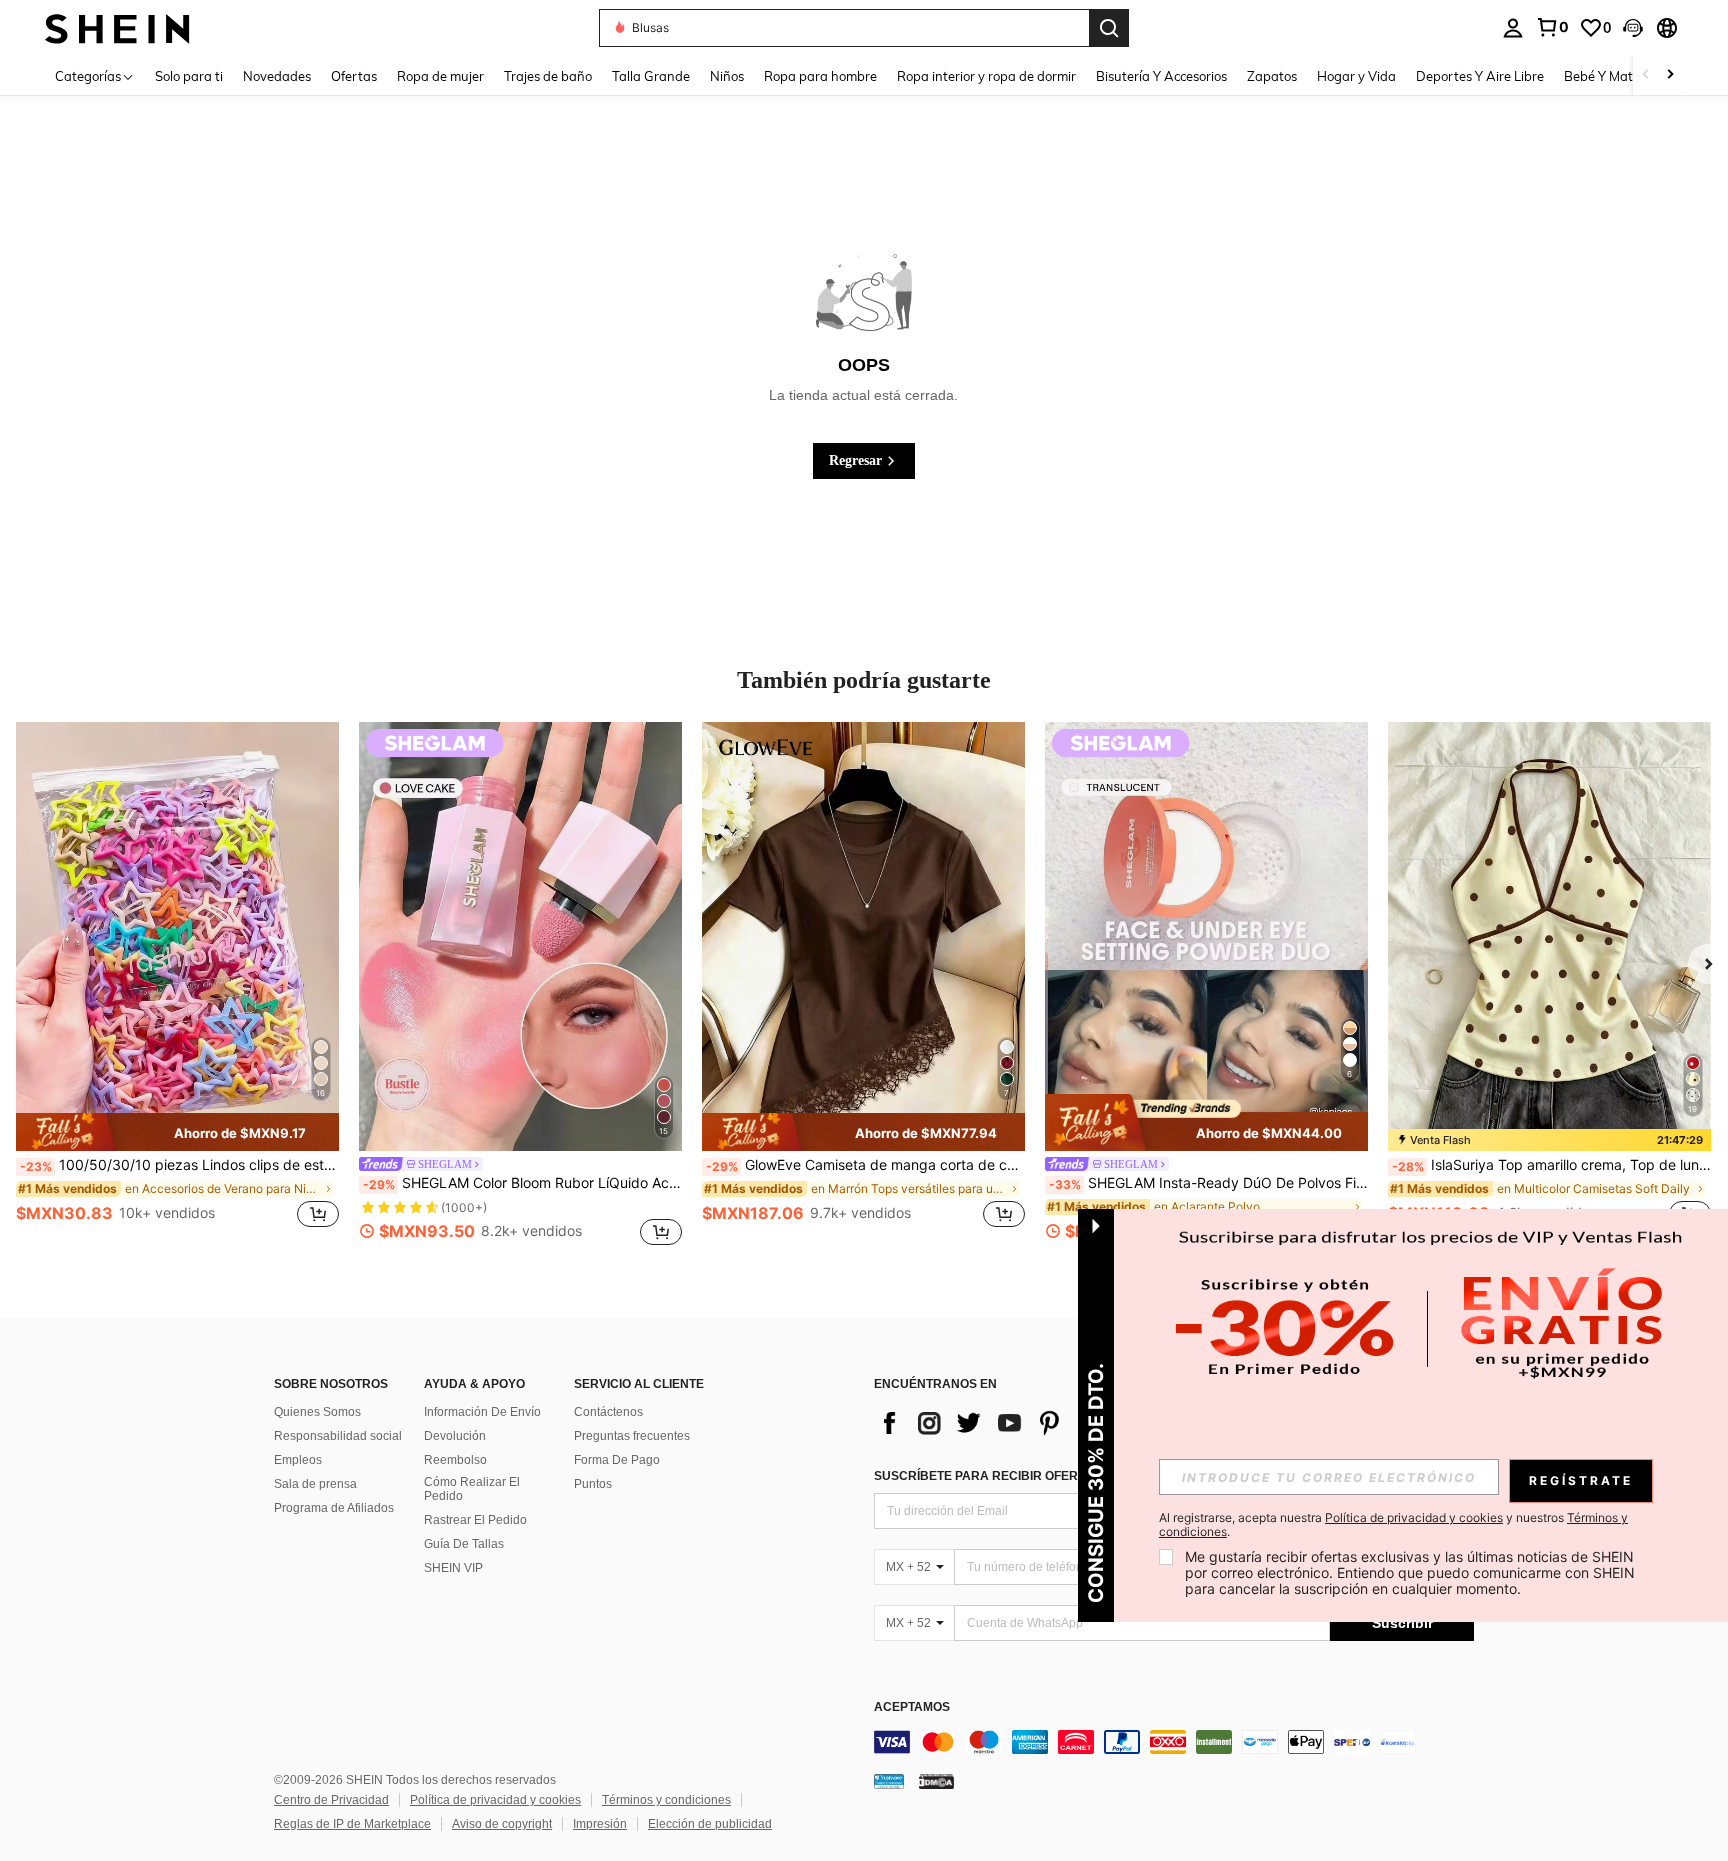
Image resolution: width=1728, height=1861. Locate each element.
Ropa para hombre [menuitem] (820, 76)
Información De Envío (482, 1412)
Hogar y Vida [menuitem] (1356, 76)
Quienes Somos (317, 1412)
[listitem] (177, 986)
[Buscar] (1109, 28)
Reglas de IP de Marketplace (352, 1824)
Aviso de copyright (502, 1824)
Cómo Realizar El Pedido (472, 1489)
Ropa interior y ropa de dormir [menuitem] (986, 76)
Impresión (600, 1824)
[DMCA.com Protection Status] (936, 1781)
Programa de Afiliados (334, 1508)
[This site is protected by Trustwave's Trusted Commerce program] (889, 1781)
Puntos (593, 1484)
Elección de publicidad (710, 1824)
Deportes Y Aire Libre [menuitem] (1480, 76)
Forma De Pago (617, 1460)
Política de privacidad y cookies (495, 1800)
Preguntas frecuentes (632, 1436)
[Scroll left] (1646, 75)
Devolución (455, 1436)
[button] (1633, 28)
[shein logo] (117, 27)
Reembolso (455, 1460)
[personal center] (1513, 28)
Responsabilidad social (338, 1436)
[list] (1034, 1423)
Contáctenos (608, 1412)
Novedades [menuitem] (277, 76)
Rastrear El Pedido (475, 1520)
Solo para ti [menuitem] (189, 76)
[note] (177, 1132)
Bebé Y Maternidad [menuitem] (1622, 76)
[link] (1552, 27)
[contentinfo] (1174, 1742)
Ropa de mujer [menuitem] (440, 76)
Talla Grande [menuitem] (651, 76)
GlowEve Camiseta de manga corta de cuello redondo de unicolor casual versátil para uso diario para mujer (865, 1165)
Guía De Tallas (464, 1544)
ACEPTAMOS (912, 1707)
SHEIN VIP (453, 1568)
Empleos (298, 1460)
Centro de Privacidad (331, 1800)
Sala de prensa (315, 1484)
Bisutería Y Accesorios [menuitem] (1161, 76)
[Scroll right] (1670, 75)
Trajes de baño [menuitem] (548, 76)
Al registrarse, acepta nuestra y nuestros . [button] (1393, 1525)
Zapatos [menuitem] (1272, 76)
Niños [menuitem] (727, 76)
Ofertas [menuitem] (354, 76)
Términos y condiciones (666, 1800)
